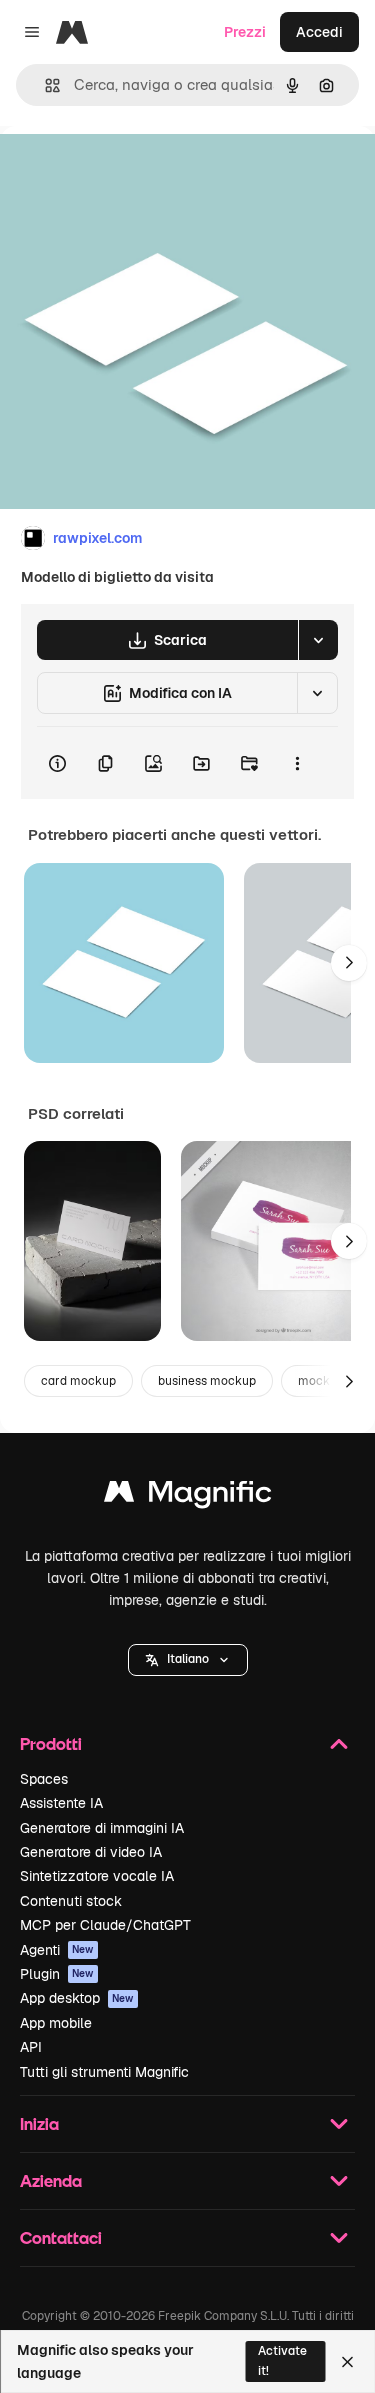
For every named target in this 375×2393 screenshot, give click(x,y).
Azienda (51, 2180)
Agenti (57, 1950)
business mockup (207, 1381)
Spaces (44, 1779)
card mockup (78, 1381)
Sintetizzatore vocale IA (97, 1876)
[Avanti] (349, 963)
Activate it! (282, 2360)
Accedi (319, 32)
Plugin (57, 1974)
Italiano (188, 1659)
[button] (188, 1660)
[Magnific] (188, 1496)
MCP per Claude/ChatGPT (105, 1925)
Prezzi (245, 32)
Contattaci (61, 2237)
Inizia (39, 2123)
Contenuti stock (71, 1901)
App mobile (56, 2023)
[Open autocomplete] (44, 85)
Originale (132, 171)
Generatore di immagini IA (102, 1828)
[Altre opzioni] (297, 763)
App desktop (77, 1998)
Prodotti (51, 1743)
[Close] (347, 2362)
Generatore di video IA (91, 1852)
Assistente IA (61, 1803)
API (31, 2047)
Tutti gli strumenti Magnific (104, 2072)
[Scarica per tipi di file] (318, 640)
